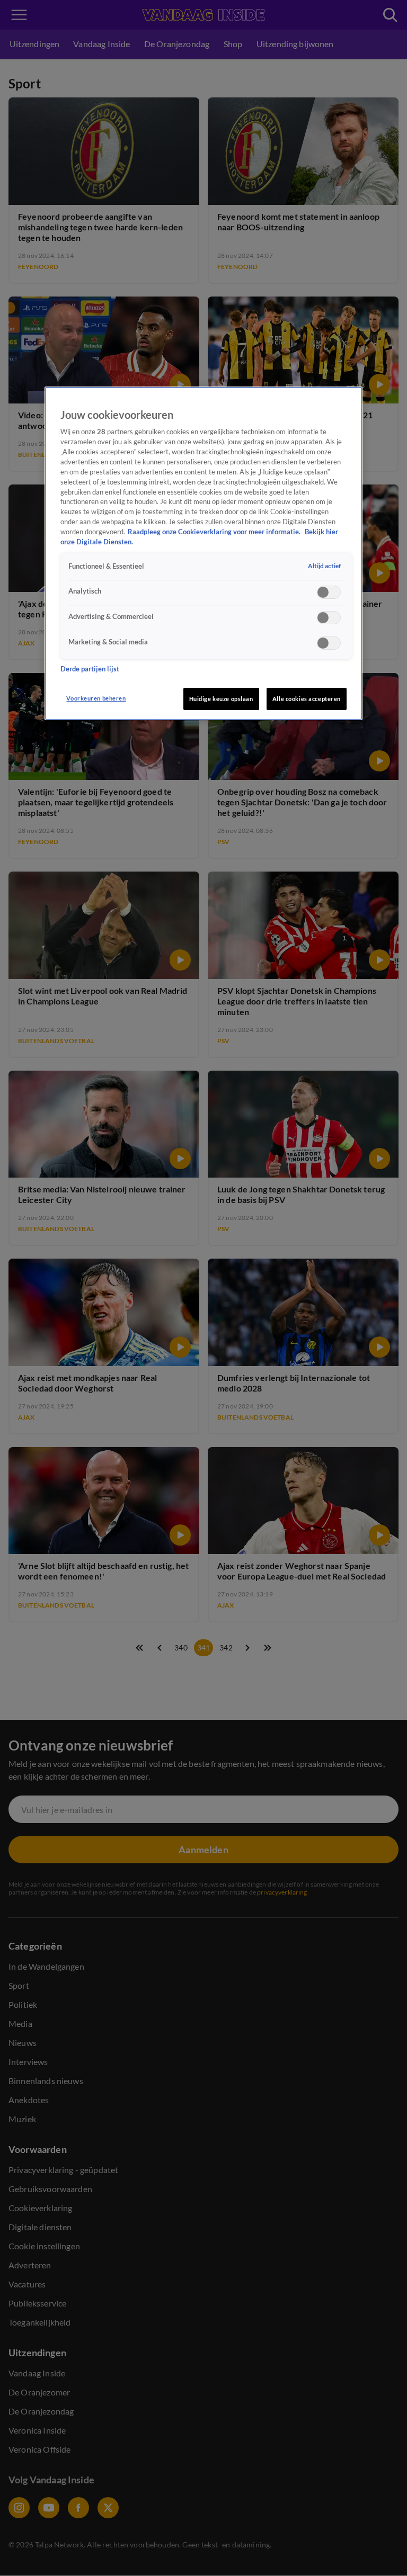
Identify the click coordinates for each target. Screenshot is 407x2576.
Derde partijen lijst (90, 669)
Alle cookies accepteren (307, 699)
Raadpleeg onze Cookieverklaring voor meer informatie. (215, 532)
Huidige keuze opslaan (221, 699)
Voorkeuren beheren (96, 698)
